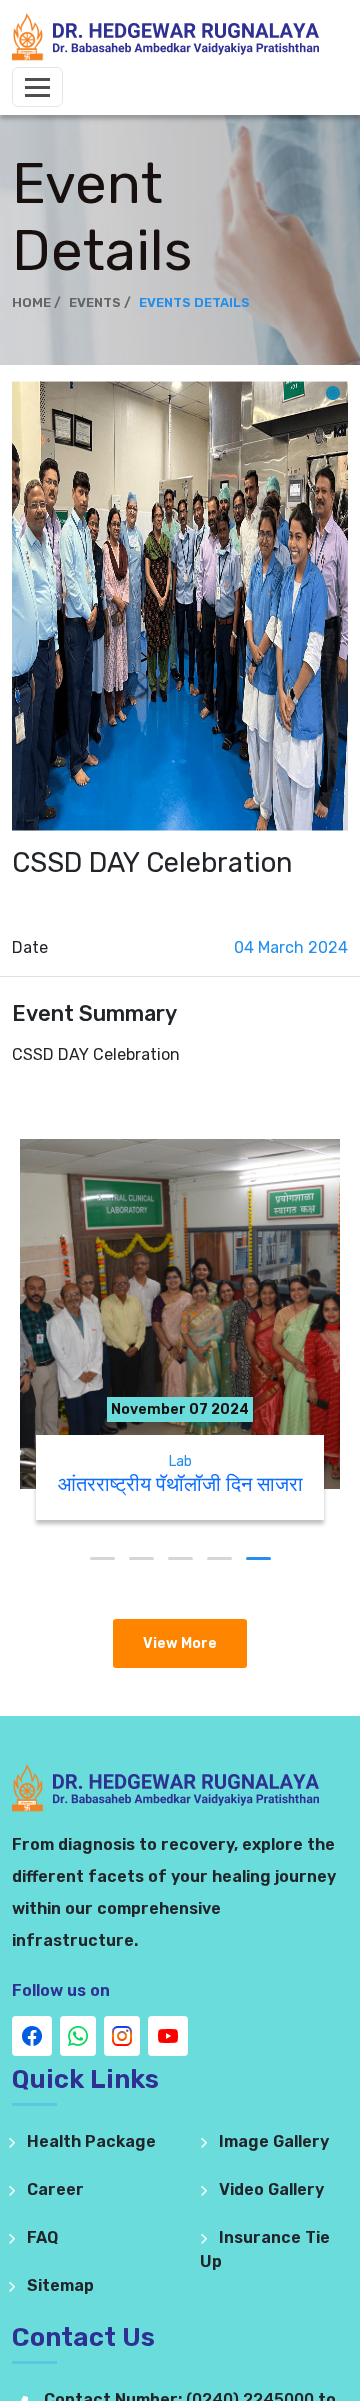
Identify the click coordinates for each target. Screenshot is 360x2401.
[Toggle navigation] (37, 87)
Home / (36, 302)
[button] (102, 1558)
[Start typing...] (180, 1111)
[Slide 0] (333, 393)
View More (180, 1643)
